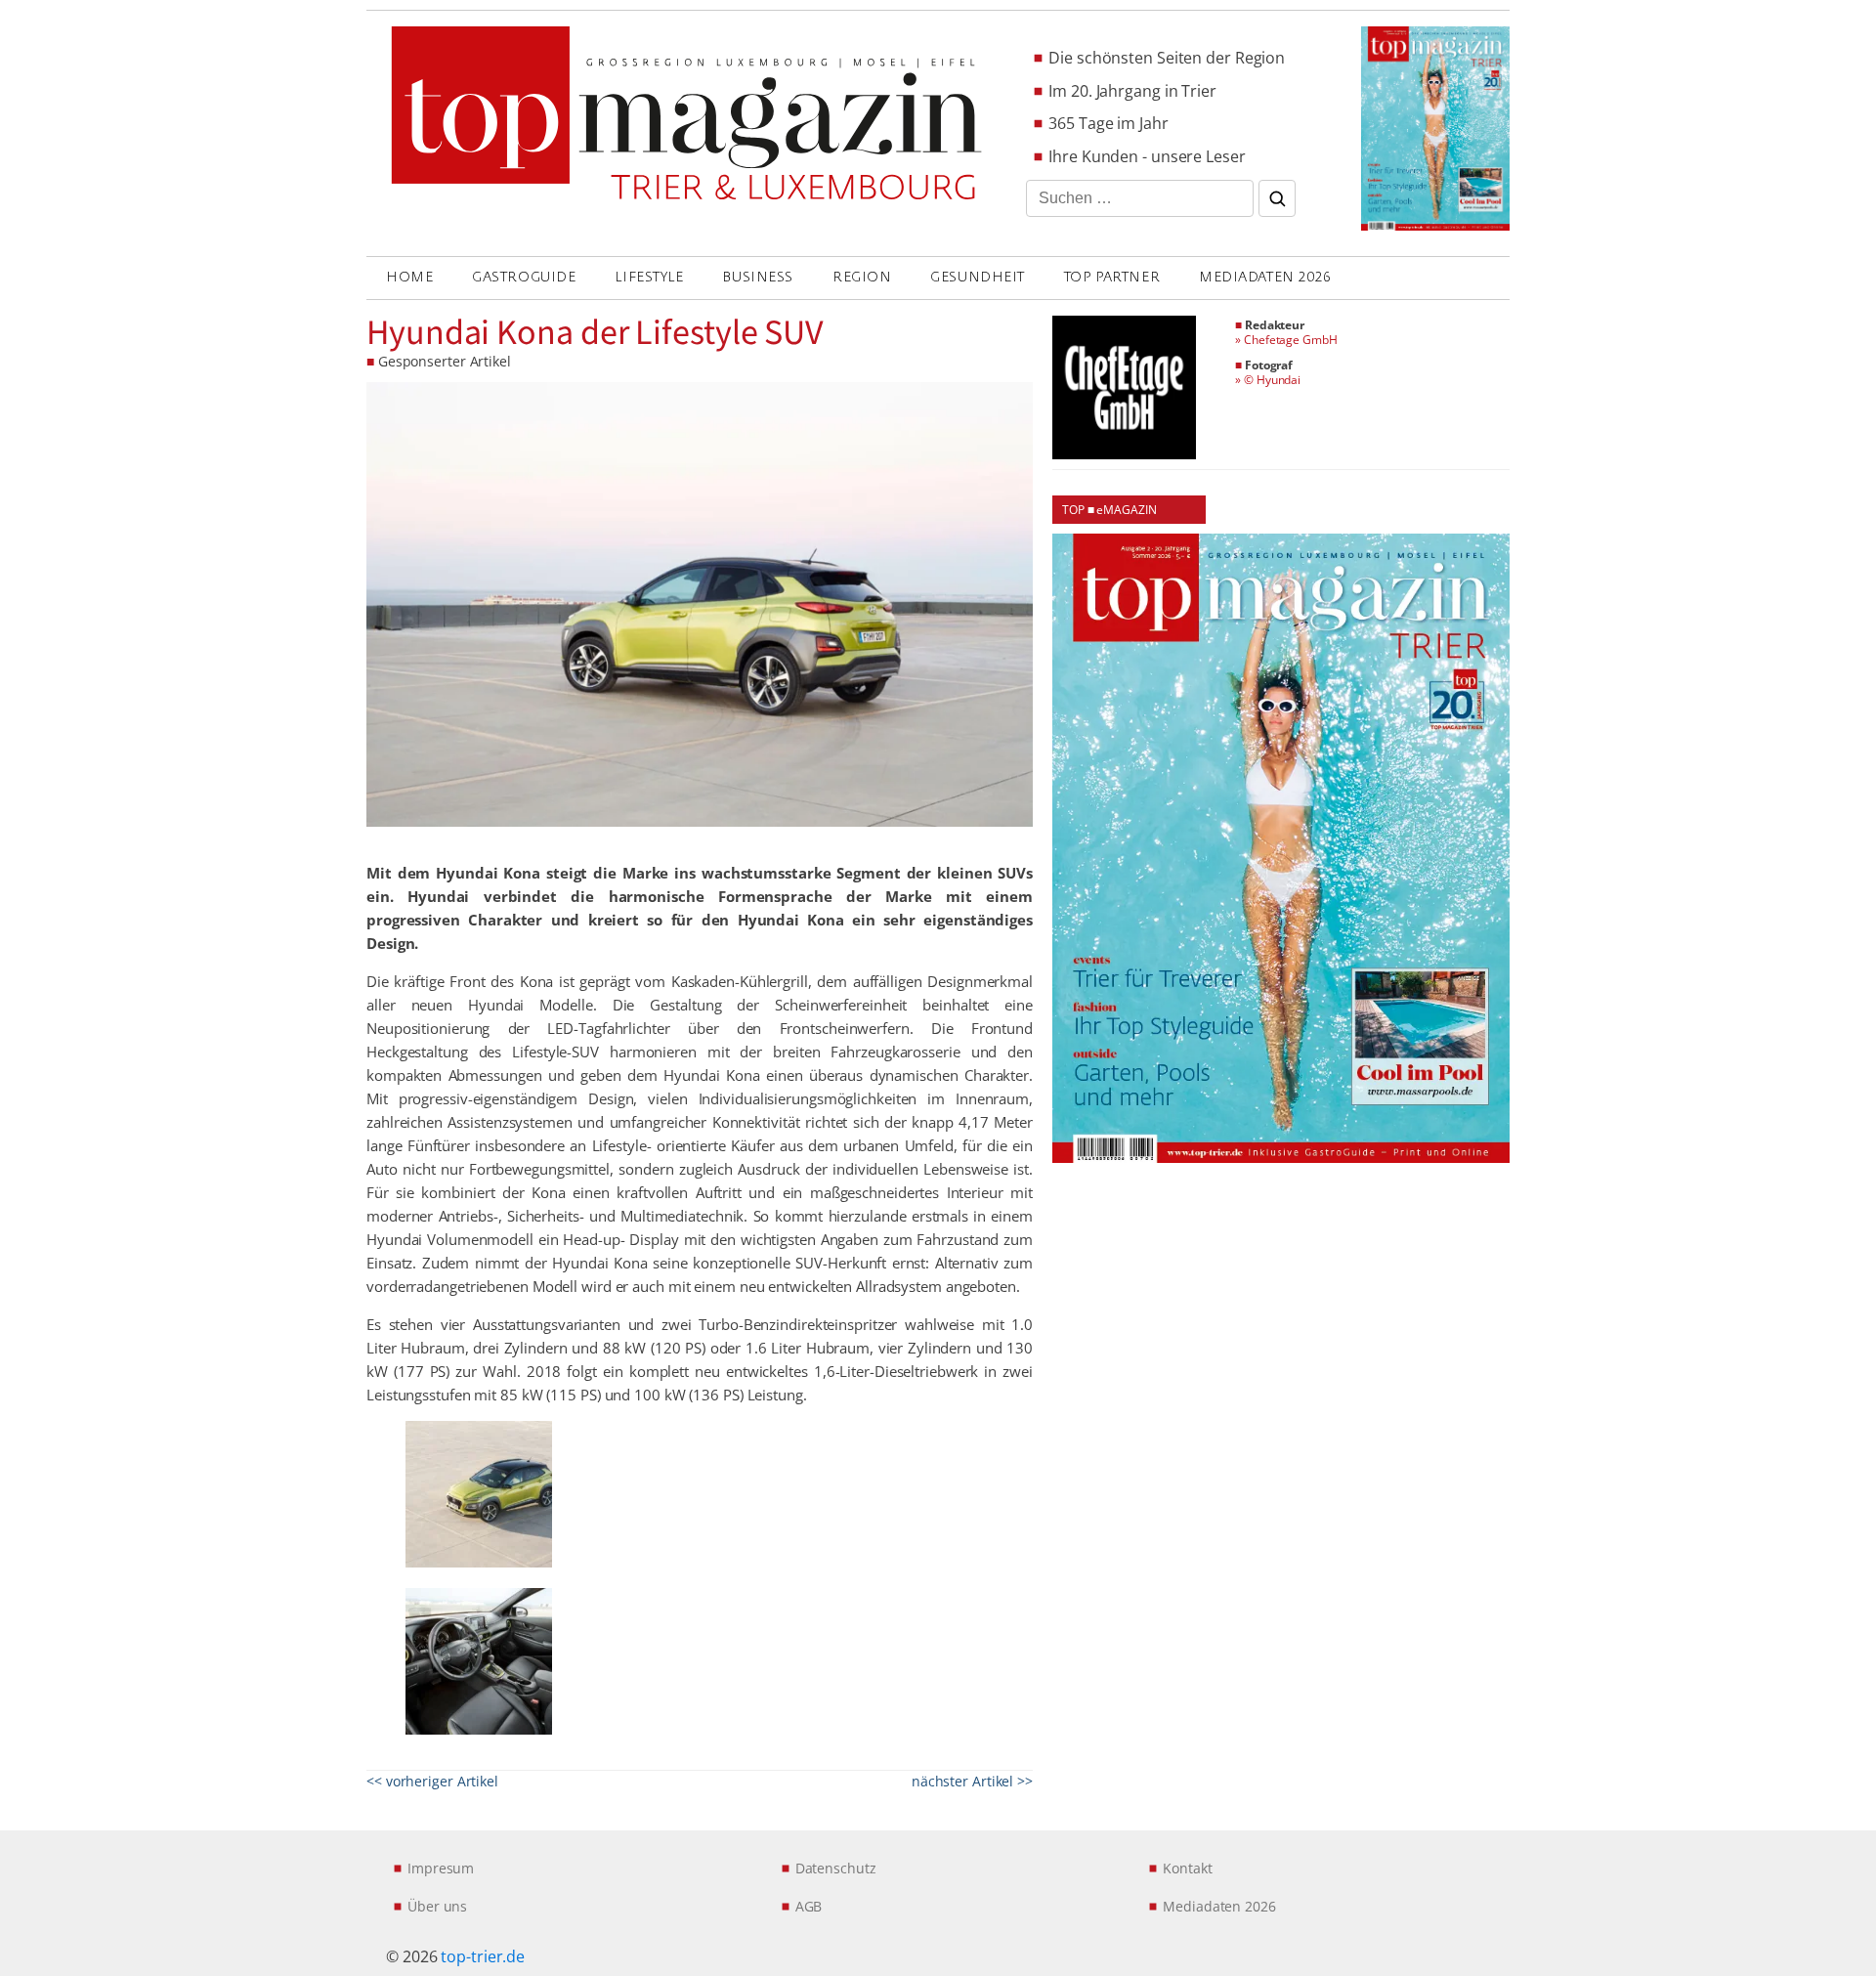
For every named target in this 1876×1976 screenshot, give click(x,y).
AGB (809, 1906)
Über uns (437, 1906)
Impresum (441, 1868)
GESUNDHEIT (978, 277)
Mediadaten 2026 (1265, 277)
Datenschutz (836, 1868)
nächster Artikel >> (972, 1781)
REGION (862, 277)
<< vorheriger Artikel (432, 1781)
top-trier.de (483, 1956)
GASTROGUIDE (524, 277)
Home (409, 277)
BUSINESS (757, 277)
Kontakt (1187, 1868)
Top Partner (1112, 277)
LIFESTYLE (649, 277)
